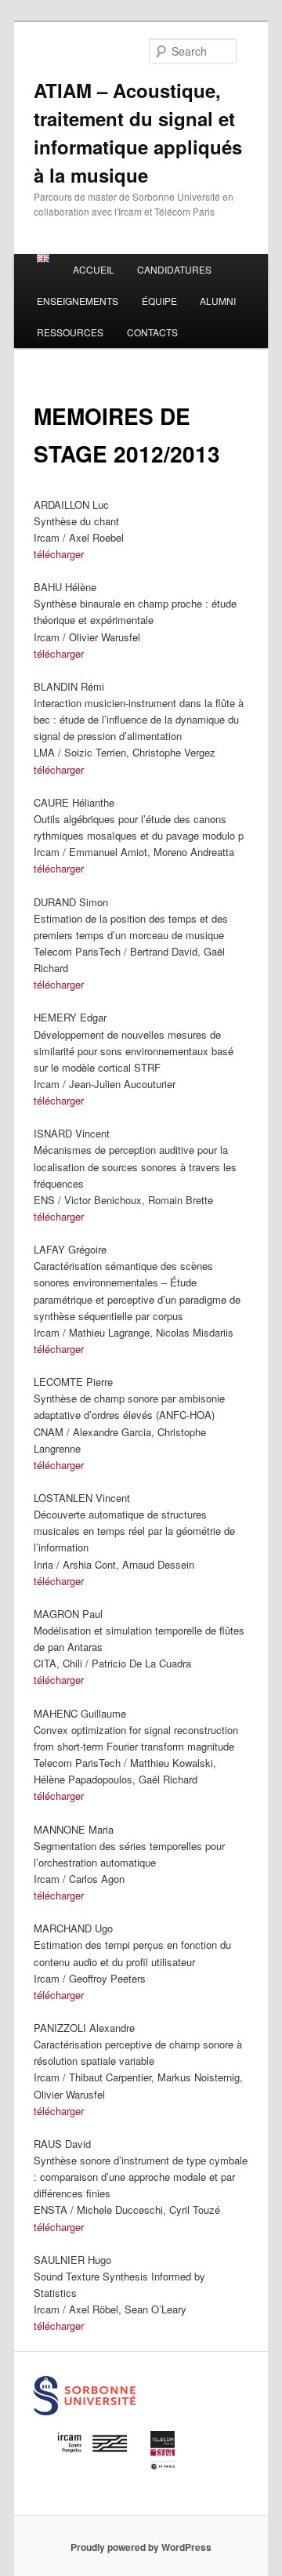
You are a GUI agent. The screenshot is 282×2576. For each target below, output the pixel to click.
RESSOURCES (70, 332)
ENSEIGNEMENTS (78, 301)
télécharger (59, 554)
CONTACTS (152, 332)
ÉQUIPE (159, 301)
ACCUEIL (94, 269)
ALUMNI (218, 301)
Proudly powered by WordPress (141, 2547)
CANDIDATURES (174, 269)
